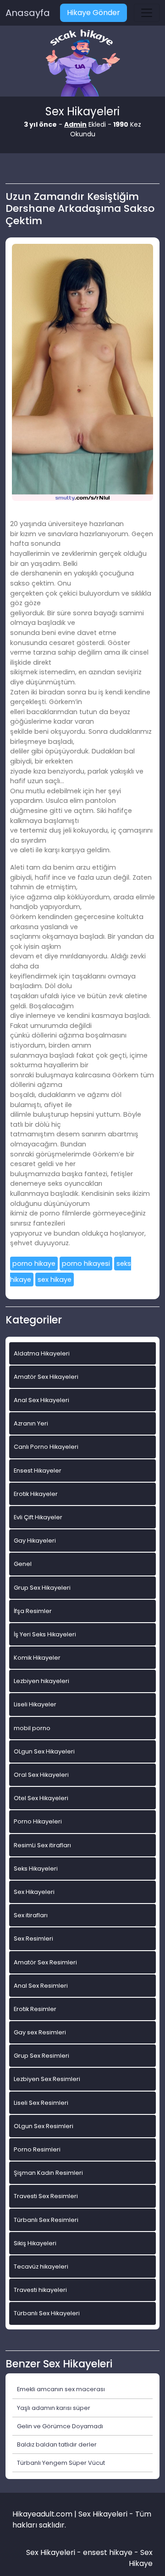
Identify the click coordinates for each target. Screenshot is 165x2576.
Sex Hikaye (141, 2558)
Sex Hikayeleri (34, 1892)
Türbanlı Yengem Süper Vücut (61, 2463)
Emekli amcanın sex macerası (61, 2389)
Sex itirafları (31, 1915)
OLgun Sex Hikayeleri (44, 1751)
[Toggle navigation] (147, 13)
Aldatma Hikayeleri (42, 1353)
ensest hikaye (108, 2552)
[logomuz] (82, 64)
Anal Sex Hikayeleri (41, 1400)
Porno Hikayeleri (38, 1821)
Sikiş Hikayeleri (35, 2243)
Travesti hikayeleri (40, 2290)
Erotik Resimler (35, 2009)
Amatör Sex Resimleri (45, 1962)
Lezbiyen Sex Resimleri (47, 2079)
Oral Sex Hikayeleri (41, 1775)
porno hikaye (34, 1264)
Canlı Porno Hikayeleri (46, 1447)
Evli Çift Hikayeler (38, 1517)
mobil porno (32, 1728)
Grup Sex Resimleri (41, 2056)
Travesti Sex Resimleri (46, 2196)
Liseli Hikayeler (35, 1704)
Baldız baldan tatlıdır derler (57, 2444)
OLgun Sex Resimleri (44, 2126)
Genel (23, 1564)
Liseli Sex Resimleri (41, 2103)
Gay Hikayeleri (35, 1541)
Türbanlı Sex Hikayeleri (47, 2313)
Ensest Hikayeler (38, 1471)
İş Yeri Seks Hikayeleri (45, 1634)
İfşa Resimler (33, 1611)
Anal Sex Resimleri (41, 1986)
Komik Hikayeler (37, 1658)
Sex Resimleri (33, 1939)
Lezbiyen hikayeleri (41, 1681)
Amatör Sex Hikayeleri (46, 1377)
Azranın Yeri (31, 1423)
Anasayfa (28, 13)
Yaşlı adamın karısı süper (54, 2408)
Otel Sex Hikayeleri (41, 1798)
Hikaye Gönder (93, 13)
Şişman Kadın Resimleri (48, 2173)
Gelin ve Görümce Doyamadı (60, 2426)
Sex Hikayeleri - (55, 2552)
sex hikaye (55, 1280)
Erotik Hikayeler (36, 1494)
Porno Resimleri (37, 2149)
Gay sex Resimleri (40, 2032)
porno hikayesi (86, 1264)
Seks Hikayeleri (36, 1869)
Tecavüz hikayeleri (41, 2267)
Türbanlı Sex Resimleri (46, 2220)
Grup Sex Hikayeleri (42, 1588)
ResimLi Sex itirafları (42, 1845)
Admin (75, 124)
